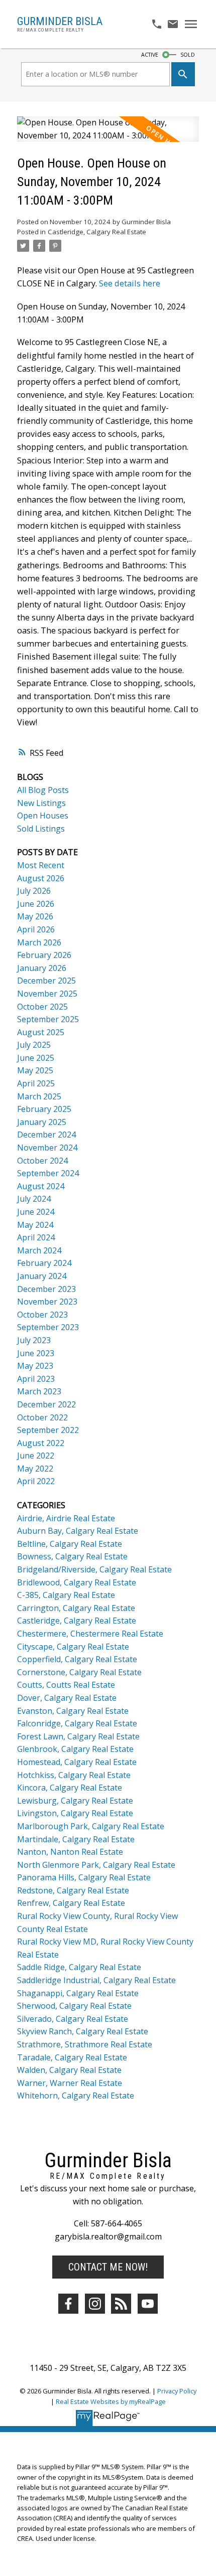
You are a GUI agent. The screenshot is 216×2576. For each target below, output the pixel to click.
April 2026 (36, 929)
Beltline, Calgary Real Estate (70, 1544)
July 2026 (34, 891)
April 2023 (36, 1379)
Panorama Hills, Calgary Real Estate (84, 1877)
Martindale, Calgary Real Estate (76, 1839)
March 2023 (39, 1391)
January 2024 (42, 1276)
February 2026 (44, 955)
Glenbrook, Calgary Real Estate (75, 1749)
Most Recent (41, 865)
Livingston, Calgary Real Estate (75, 1813)
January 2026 (42, 968)
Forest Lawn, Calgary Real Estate (78, 1736)
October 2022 (42, 1417)
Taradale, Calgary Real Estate (72, 2057)
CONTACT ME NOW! (108, 2267)
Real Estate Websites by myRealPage (111, 2401)
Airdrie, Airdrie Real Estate (66, 1518)
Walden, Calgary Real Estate (69, 2070)
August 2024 (41, 1186)
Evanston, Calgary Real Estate (73, 1711)
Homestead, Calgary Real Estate (77, 1762)
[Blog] (121, 2304)
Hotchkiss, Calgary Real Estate (74, 1775)
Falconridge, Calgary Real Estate (77, 1723)
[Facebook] (68, 2304)
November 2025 (47, 994)
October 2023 (42, 1315)
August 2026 (41, 878)
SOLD (188, 55)
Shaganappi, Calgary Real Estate (78, 1993)
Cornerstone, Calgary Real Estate (79, 1672)
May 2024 (35, 1225)
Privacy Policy (177, 2391)
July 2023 (34, 1340)
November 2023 (47, 1302)
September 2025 (48, 1019)
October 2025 (42, 1007)
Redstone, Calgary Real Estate (73, 1890)
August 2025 (41, 1032)
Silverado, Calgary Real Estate (73, 2019)
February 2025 (44, 1109)
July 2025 (34, 1045)
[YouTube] (148, 2304)
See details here (130, 283)
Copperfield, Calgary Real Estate (77, 1659)
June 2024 (36, 1212)
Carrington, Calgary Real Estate (76, 1608)
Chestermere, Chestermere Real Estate (90, 1634)
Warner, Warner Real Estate (70, 2083)
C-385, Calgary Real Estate (66, 1595)
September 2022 (48, 1430)
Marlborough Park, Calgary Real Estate (91, 1826)
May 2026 (35, 916)
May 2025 (35, 1070)
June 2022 (36, 1456)
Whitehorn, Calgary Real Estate (76, 2096)
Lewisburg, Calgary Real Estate (75, 1801)
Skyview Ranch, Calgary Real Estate (83, 2031)
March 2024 (39, 1250)
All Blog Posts (43, 790)
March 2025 (39, 1096)
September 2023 (48, 1327)
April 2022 (36, 1481)
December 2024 (46, 1135)
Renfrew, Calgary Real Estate (71, 1903)
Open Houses (43, 816)
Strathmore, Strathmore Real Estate (85, 2044)
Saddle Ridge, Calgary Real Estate (79, 1967)
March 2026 (39, 942)
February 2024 (44, 1263)
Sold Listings (41, 829)
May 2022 (35, 1469)
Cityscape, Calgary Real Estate (73, 1647)
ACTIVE (150, 55)
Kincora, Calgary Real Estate (70, 1788)
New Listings (41, 803)
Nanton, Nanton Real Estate (70, 1852)
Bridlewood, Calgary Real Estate (77, 1582)
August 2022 (41, 1443)
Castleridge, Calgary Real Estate (97, 232)
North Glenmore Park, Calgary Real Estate (96, 1865)
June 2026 (36, 904)
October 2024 (42, 1161)
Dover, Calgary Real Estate (67, 1698)
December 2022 (46, 1404)
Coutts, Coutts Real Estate (66, 1685)
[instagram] (95, 2304)
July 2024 (34, 1199)
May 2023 (35, 1366)
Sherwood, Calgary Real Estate (74, 2006)
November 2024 (47, 1148)
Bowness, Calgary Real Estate (72, 1556)
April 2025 (36, 1083)
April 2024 (36, 1237)
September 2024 (48, 1173)
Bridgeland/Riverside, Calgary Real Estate (94, 1569)
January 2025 (42, 1122)
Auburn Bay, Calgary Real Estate (78, 1531)
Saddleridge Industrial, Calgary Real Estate (96, 1980)
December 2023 (46, 1289)
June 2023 (36, 1353)
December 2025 (46, 981)
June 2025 (36, 1058)
